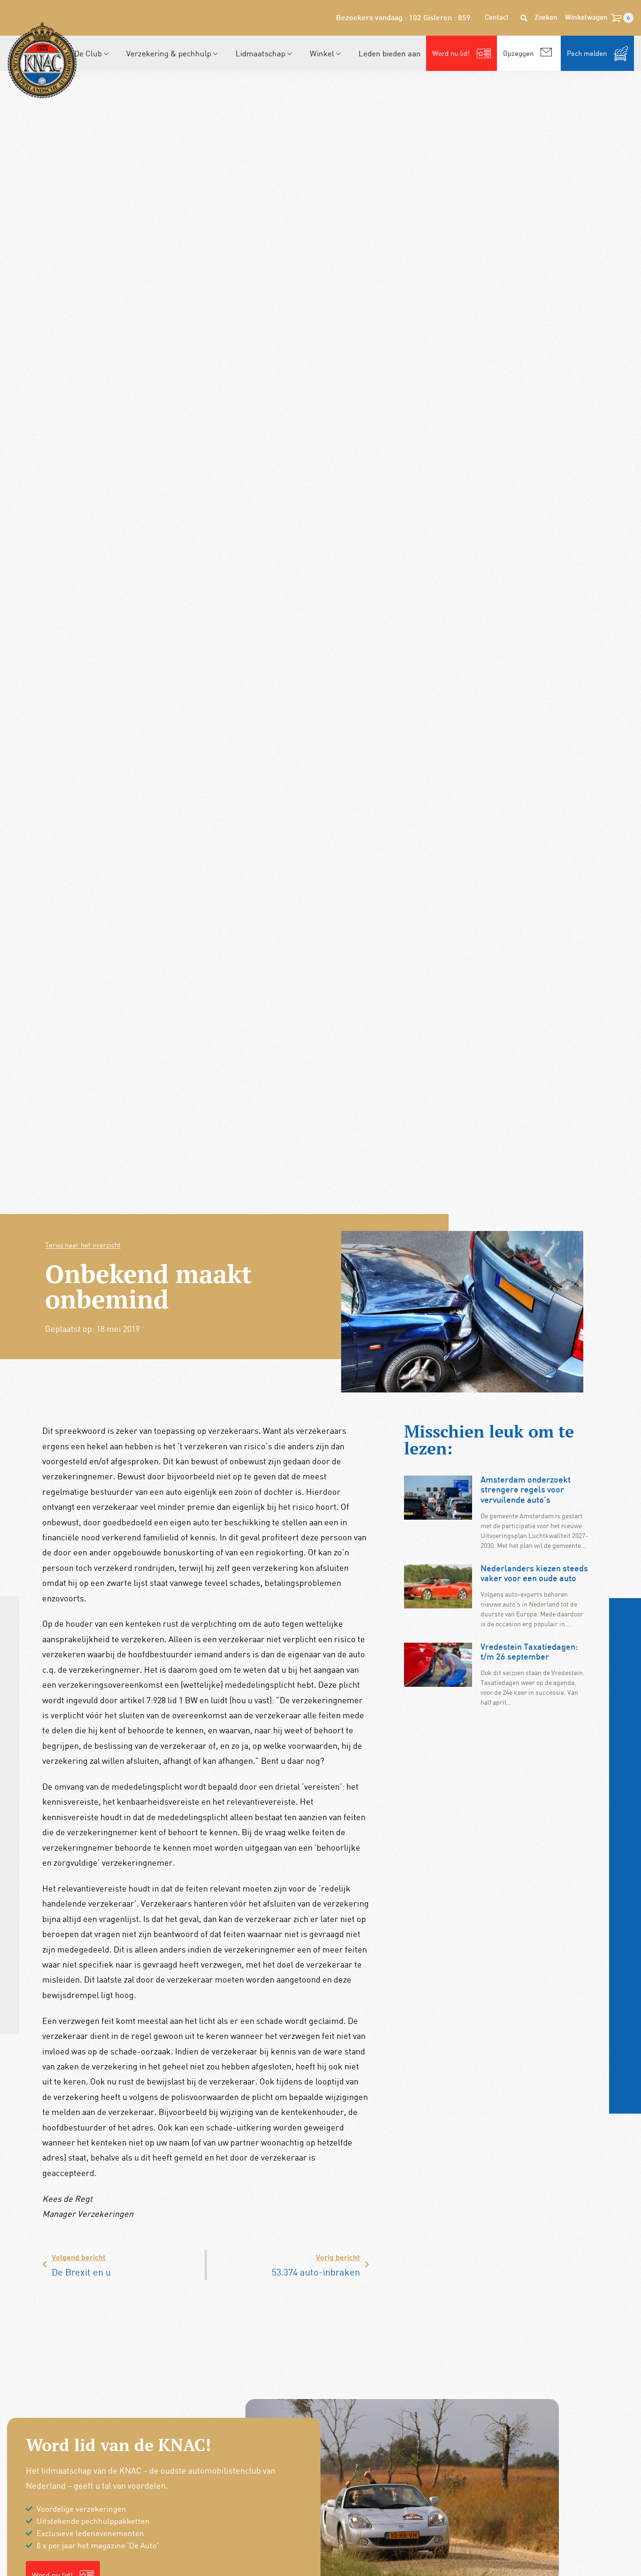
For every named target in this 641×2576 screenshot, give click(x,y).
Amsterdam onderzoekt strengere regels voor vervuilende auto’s (526, 1491)
